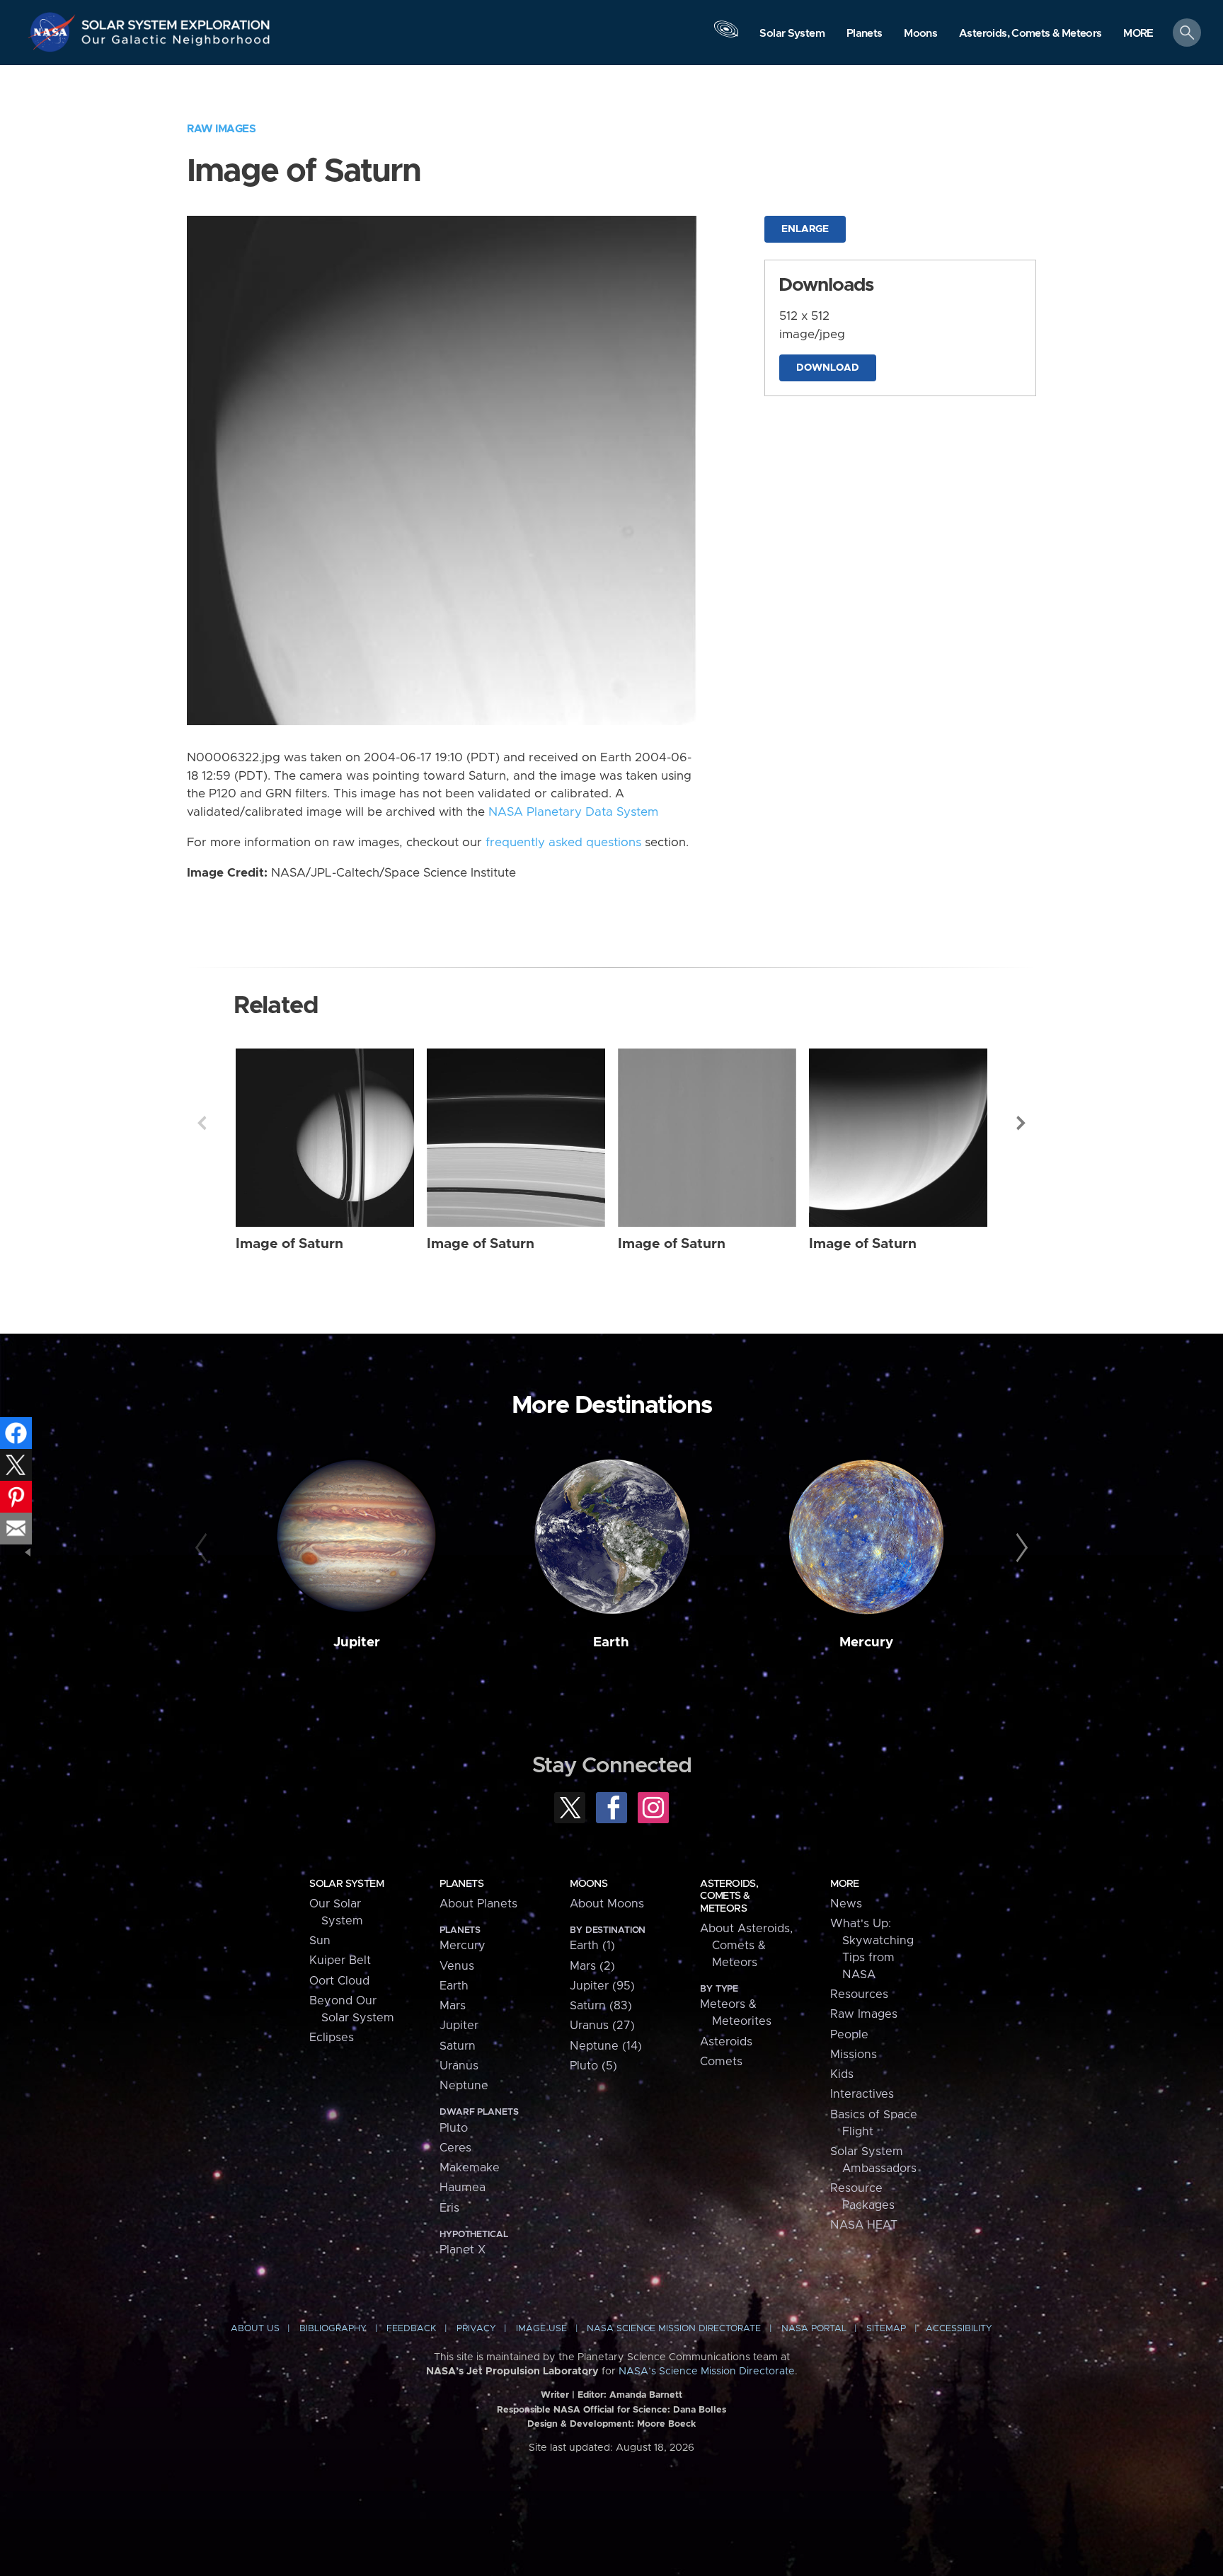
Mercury (866, 1642)
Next (1021, 1123)
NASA (54, 32)
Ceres (455, 2148)
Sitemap (886, 2329)
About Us (255, 2329)
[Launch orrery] (726, 36)
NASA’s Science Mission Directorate (707, 2372)
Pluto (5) (593, 2066)
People (849, 2035)
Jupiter (357, 1642)
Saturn (458, 2046)
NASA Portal (814, 2329)
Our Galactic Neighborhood (176, 43)
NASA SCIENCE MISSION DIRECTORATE (674, 2329)
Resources (859, 1994)
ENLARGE (805, 229)
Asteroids (726, 2042)
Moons (588, 1884)
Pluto (454, 2128)
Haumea (463, 2188)
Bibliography (333, 2329)
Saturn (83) (601, 2006)
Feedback (411, 2329)
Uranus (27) (602, 2026)
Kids (842, 2074)
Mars (453, 2006)
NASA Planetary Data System (573, 812)
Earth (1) (592, 1946)
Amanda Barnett (646, 2395)
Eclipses (332, 2038)
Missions (854, 2055)
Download (828, 368)
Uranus (459, 2066)
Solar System (346, 1884)
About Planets (478, 1904)
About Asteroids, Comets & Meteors (746, 1946)
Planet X (463, 2250)
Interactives (862, 2094)
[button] (1138, 34)
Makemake (470, 2168)
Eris (449, 2208)
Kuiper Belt (340, 1960)
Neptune (464, 2086)
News (846, 1904)
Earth (611, 1642)
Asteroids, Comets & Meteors (729, 1896)
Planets (461, 1884)
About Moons (607, 1904)
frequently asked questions (563, 843)
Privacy (476, 2329)
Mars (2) (592, 1966)
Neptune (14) (606, 2046)
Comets (721, 2062)
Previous (202, 1123)
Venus (457, 1966)
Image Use (541, 2329)
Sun (320, 1941)
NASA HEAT (864, 2225)
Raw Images (221, 129)
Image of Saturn (289, 1244)
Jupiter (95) (602, 1986)
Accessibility (959, 2329)
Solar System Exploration (176, 21)
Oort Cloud (339, 1981)
